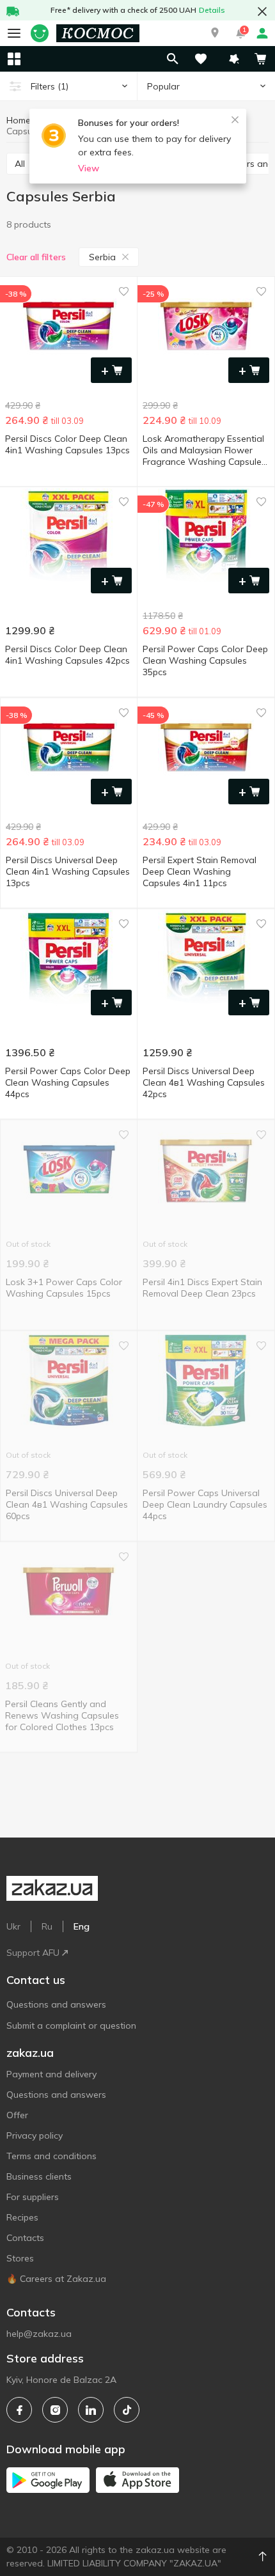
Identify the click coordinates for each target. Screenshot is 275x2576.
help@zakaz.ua (39, 2334)
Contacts (25, 2238)
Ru (47, 1926)
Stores (20, 2258)
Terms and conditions (51, 2156)
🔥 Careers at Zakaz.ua (56, 2279)
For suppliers (33, 2197)
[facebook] (19, 2410)
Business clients (39, 2176)
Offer (17, 2115)
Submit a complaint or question (71, 2026)
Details (212, 10)
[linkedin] (91, 2410)
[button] (215, 33)
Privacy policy (35, 2135)
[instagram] (55, 2410)
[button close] (262, 12)
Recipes (22, 2217)
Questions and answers (56, 2004)
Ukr (13, 1926)
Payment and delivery (51, 2074)
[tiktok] (127, 2410)
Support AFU (33, 1953)
